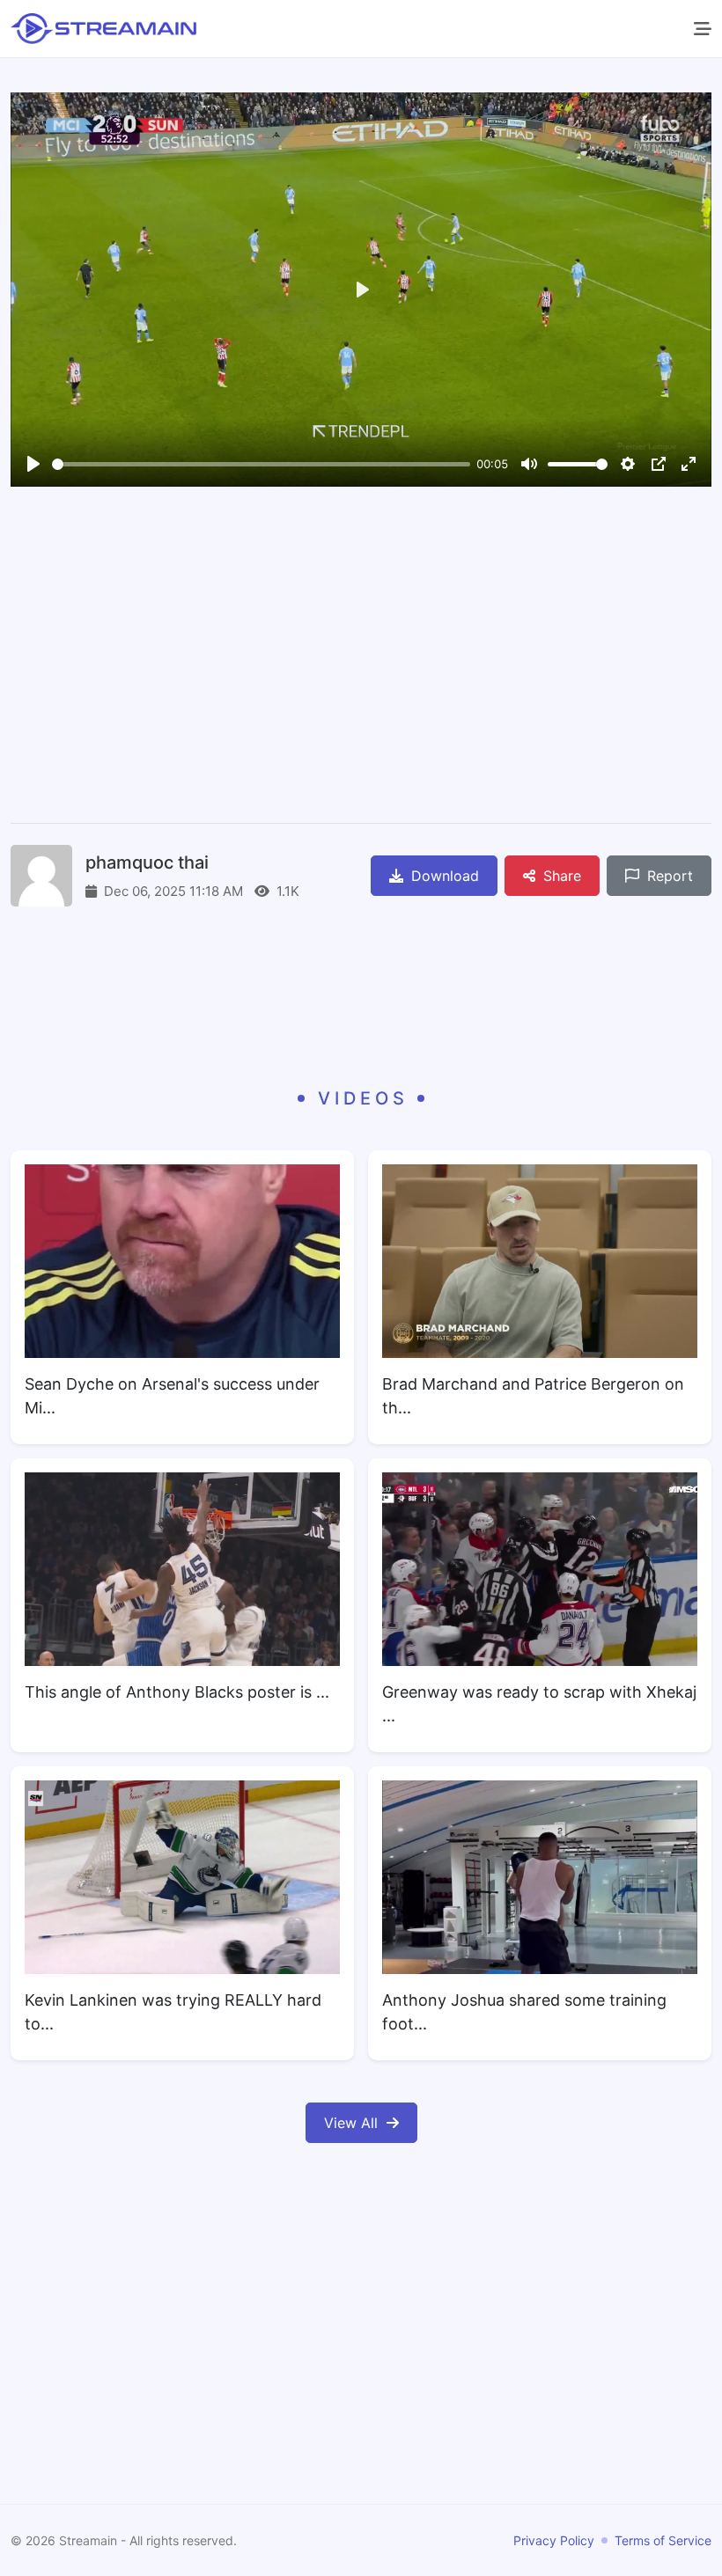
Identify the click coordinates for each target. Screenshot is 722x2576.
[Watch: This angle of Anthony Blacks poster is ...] (182, 1569)
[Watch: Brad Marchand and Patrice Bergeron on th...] (540, 1261)
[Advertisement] (361, 657)
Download (443, 876)
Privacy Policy (554, 2540)
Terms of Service (663, 2540)
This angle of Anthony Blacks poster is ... (177, 1692)
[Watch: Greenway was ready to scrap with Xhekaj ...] (540, 1569)
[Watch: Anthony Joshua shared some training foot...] (540, 1877)
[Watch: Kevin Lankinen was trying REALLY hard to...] (182, 1877)
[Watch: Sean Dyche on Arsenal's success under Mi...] (182, 1261)
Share (560, 876)
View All (351, 2123)
